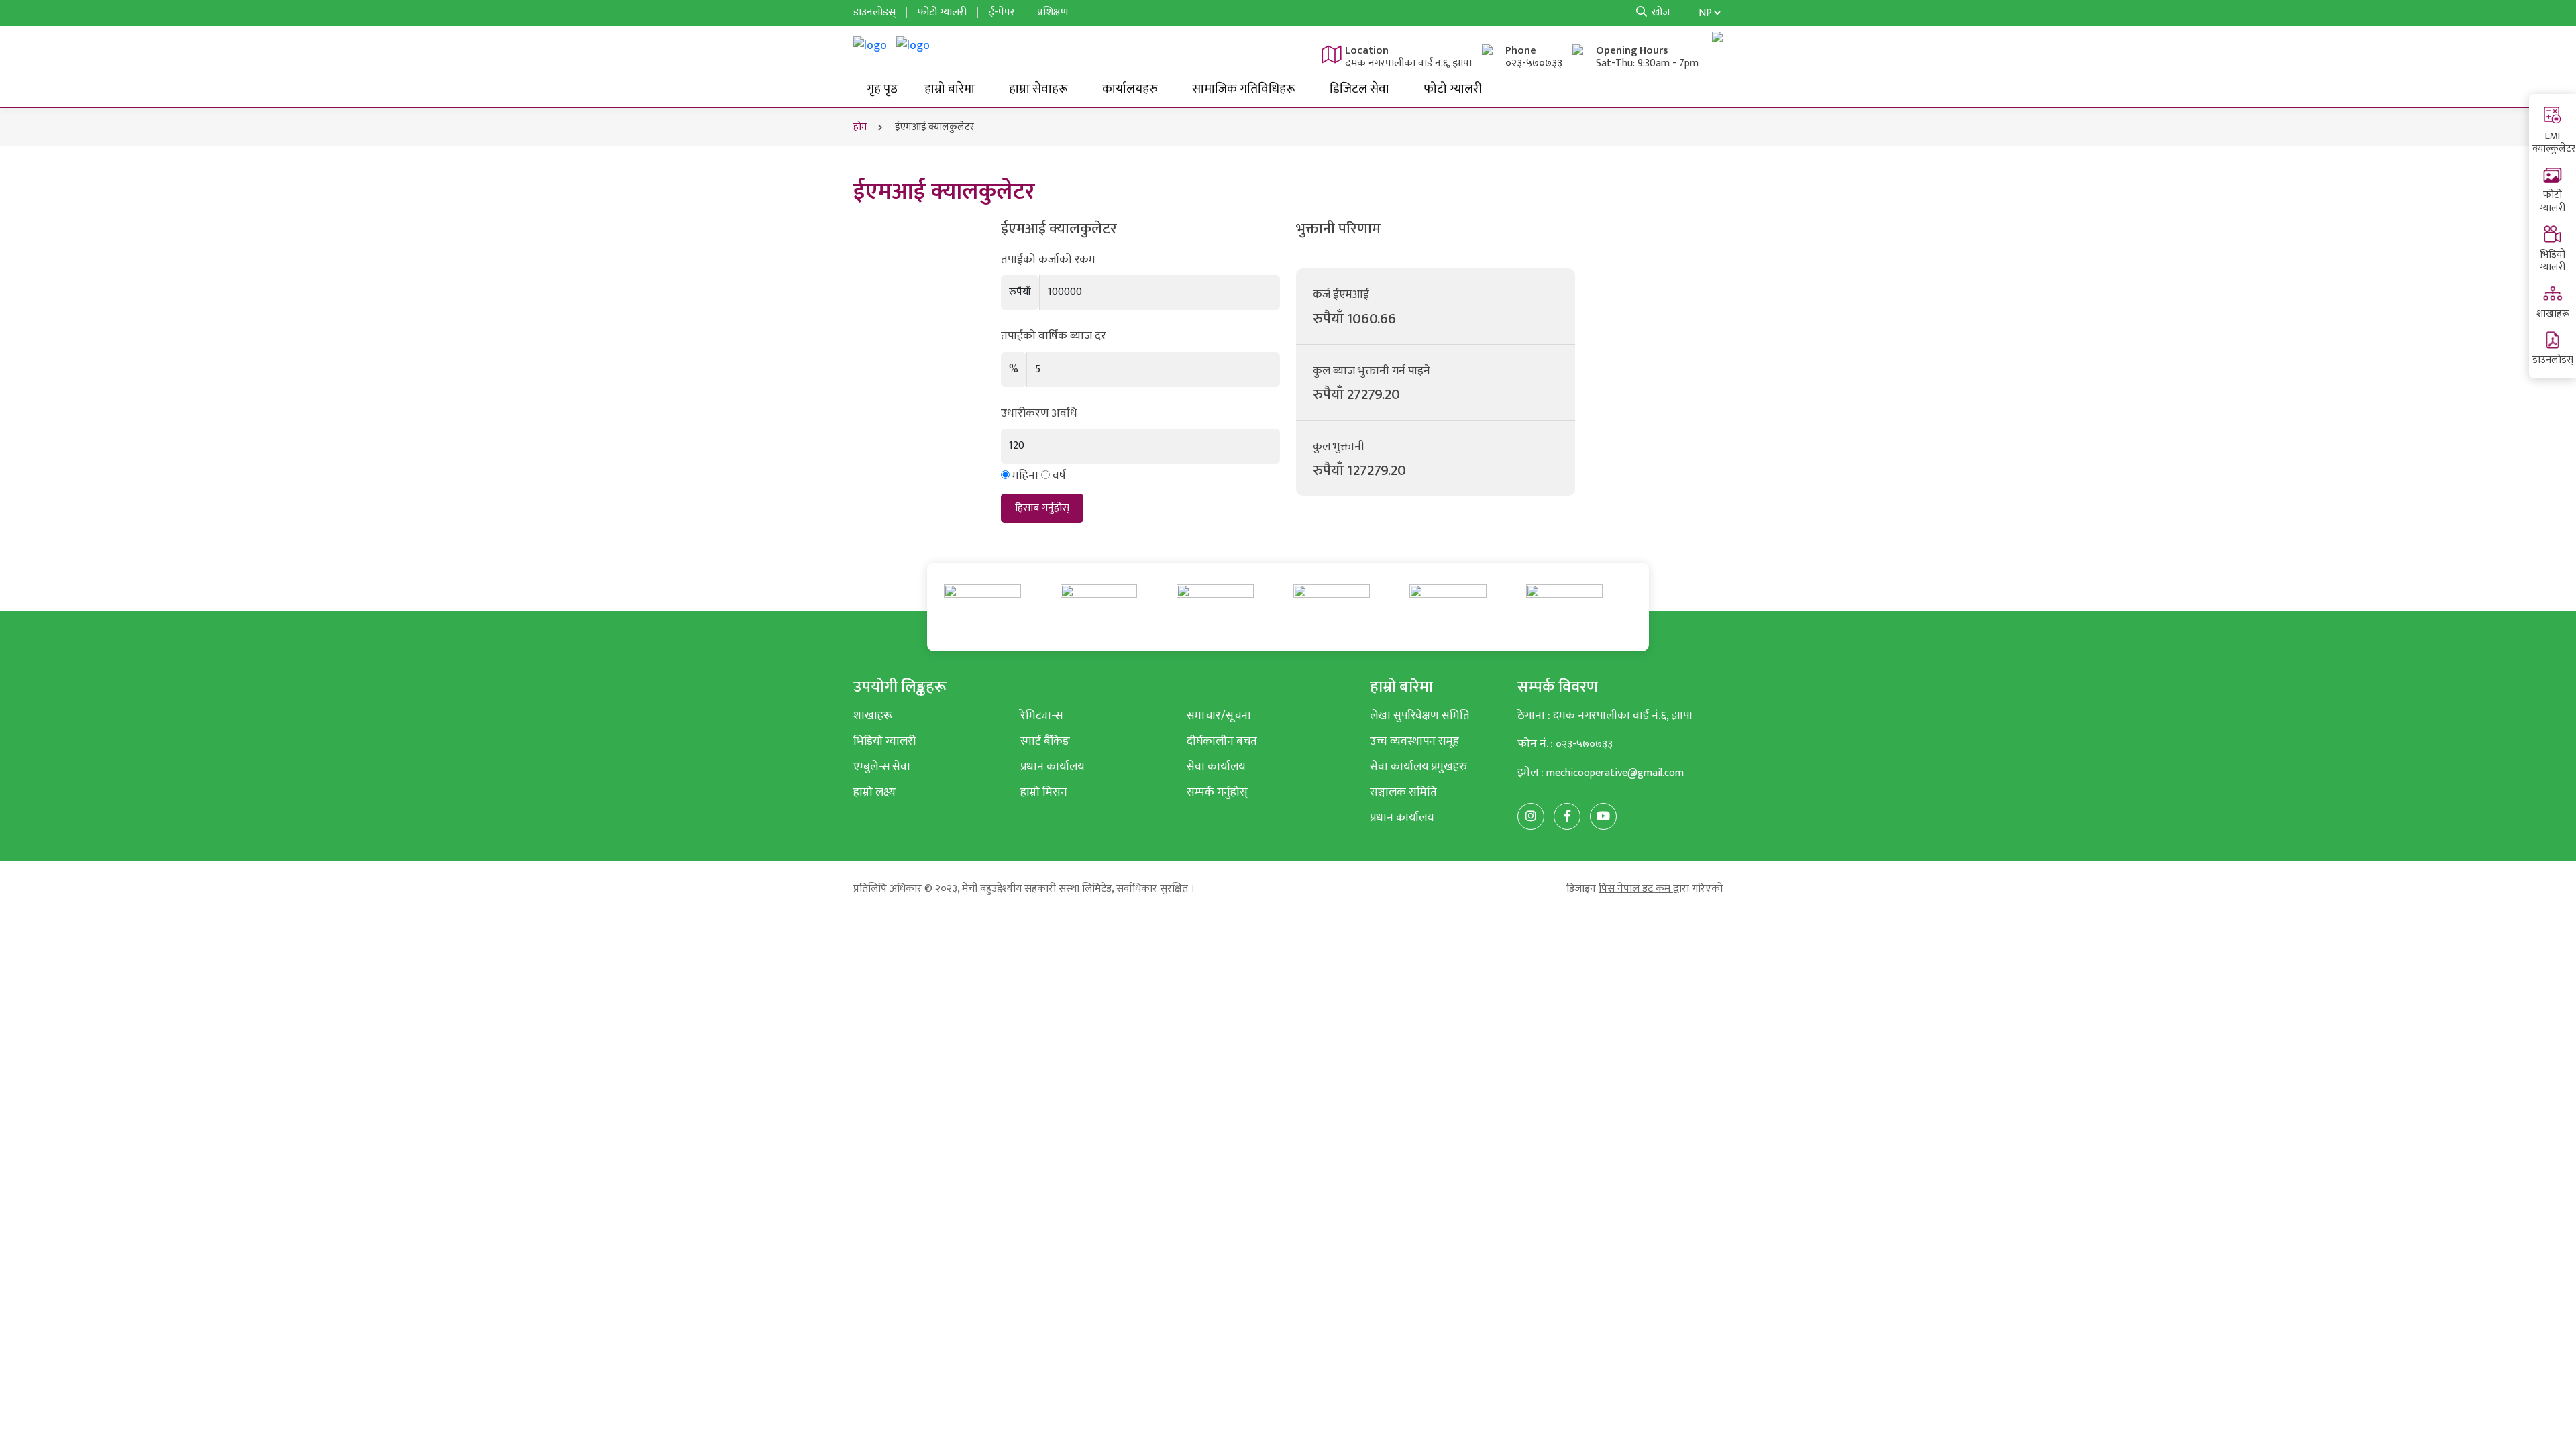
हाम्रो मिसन (1044, 792)
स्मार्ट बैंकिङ (1045, 741)
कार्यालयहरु (1130, 89)
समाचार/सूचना (1219, 715)
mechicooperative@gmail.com (1615, 773)
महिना (1025, 476)
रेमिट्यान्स (1041, 715)
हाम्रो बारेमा (950, 89)
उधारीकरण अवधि (1039, 413)
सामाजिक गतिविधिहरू (1244, 89)
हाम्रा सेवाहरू (1038, 89)
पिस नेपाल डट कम (1636, 889)
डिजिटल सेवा (1359, 89)
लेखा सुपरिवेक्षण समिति (1420, 715)
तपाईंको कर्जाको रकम (1048, 260)
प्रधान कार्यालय (1052, 766)
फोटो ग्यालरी (2553, 202)
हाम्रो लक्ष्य (874, 792)
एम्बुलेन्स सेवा (882, 766)
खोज (1659, 12)
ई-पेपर (1002, 12)
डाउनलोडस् (2553, 360)
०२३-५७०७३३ (1534, 63)
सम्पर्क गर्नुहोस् (1217, 792)
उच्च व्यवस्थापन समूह (1414, 741)
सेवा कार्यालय (1216, 766)
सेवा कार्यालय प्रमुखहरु (1418, 766)
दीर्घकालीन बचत (1222, 741)
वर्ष (1059, 476)
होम (860, 127)
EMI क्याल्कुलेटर (2554, 143)
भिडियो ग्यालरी (2553, 261)
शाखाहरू (2553, 314)
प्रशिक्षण (1053, 12)
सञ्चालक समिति (1403, 792)
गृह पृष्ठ (882, 89)
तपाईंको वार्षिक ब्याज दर (1054, 336)
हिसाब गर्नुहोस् (1042, 508)
